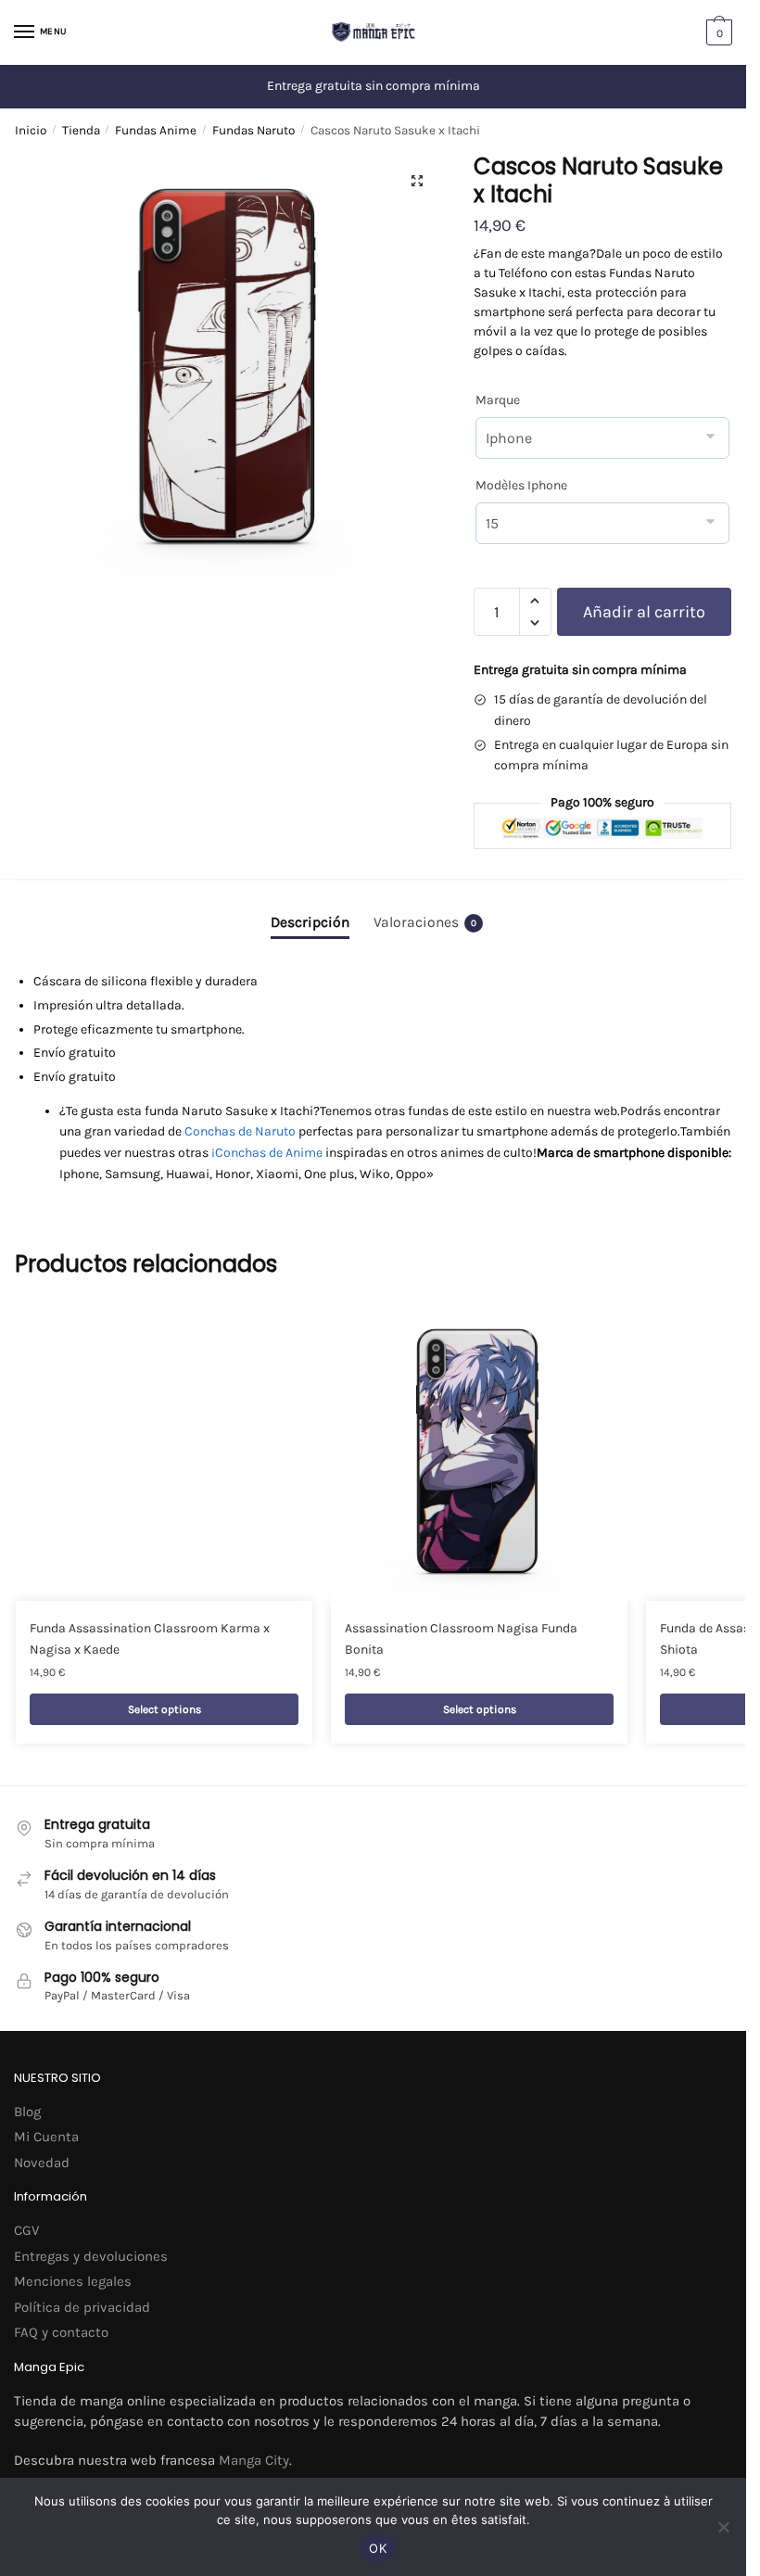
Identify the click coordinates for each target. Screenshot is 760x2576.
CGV (26, 2230)
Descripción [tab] (310, 922)
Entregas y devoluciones (91, 2256)
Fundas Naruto (253, 130)
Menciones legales (73, 2281)
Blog (27, 2112)
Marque (498, 400)
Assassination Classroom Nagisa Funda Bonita (461, 1639)
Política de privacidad (82, 2307)
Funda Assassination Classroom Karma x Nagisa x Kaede (150, 1639)
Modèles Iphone (521, 485)
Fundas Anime (156, 130)
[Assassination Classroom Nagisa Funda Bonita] (479, 1453)
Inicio (31, 130)
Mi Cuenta (46, 2137)
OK (378, 2548)
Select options (165, 1709)
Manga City (254, 2460)
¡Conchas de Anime (267, 1153)
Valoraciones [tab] (425, 922)
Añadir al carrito (644, 612)
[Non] (723, 2527)
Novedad (42, 2163)
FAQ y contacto (61, 2332)
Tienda (81, 130)
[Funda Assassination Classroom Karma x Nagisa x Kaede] (164, 1453)
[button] (417, 181)
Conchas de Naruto (240, 1131)
